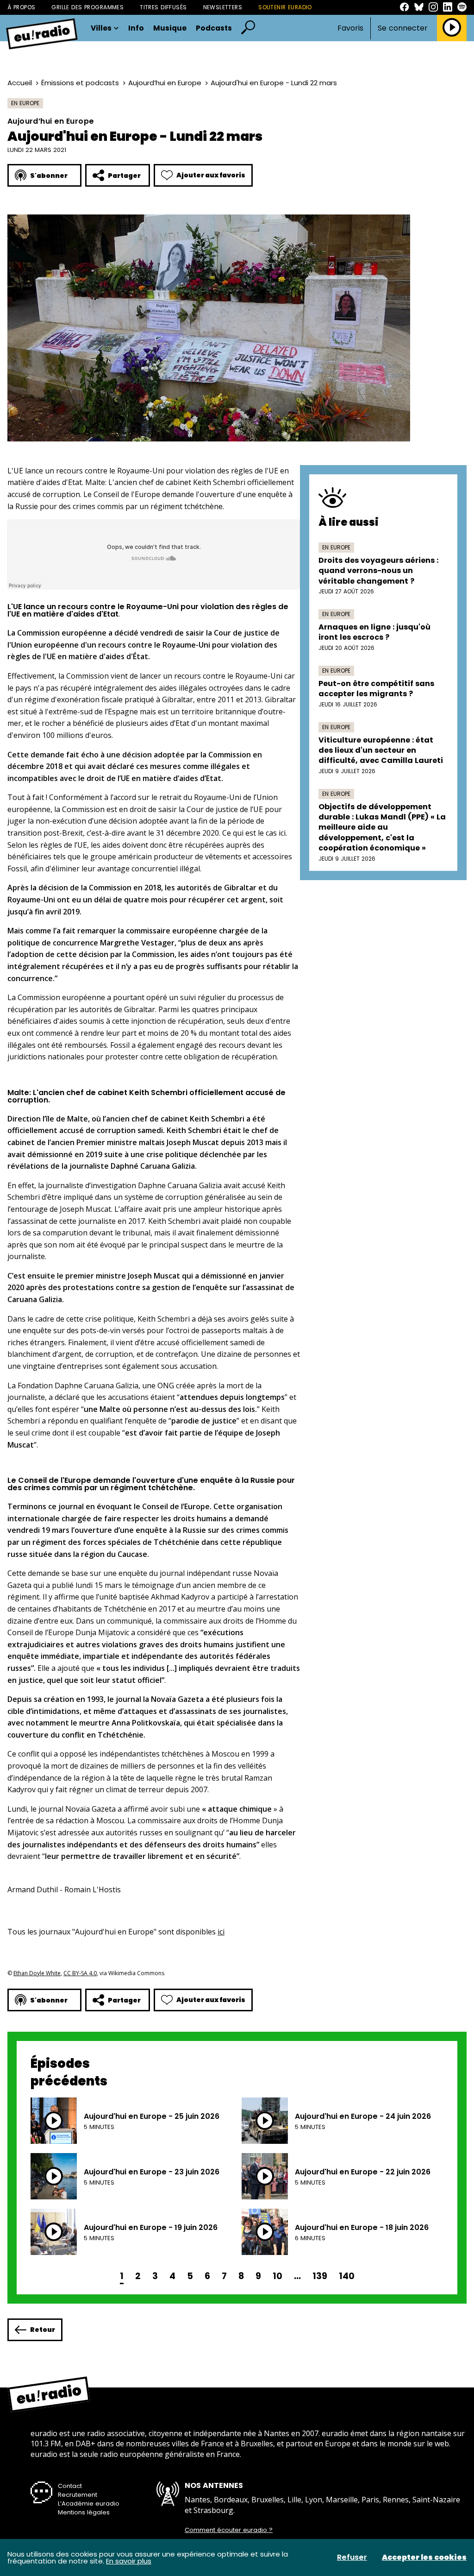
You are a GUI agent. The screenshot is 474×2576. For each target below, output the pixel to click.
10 (278, 2276)
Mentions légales (84, 2512)
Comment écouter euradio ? (229, 2530)
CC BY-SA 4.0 (80, 1973)
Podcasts (214, 28)
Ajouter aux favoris (211, 175)
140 (347, 2276)
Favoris (350, 28)
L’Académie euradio (89, 2504)
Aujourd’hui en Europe (165, 83)
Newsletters (223, 7)
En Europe (25, 103)
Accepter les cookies (424, 2557)
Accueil (20, 83)
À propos (21, 7)
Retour (43, 2330)
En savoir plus (129, 2561)
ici (221, 1932)
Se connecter (403, 28)
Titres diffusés (163, 7)
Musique (170, 28)
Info (136, 28)
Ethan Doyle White (37, 1973)
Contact (70, 2486)
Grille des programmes (87, 7)
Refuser (352, 2557)
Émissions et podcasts (80, 83)
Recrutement (78, 2495)
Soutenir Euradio (285, 7)
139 (320, 2276)
